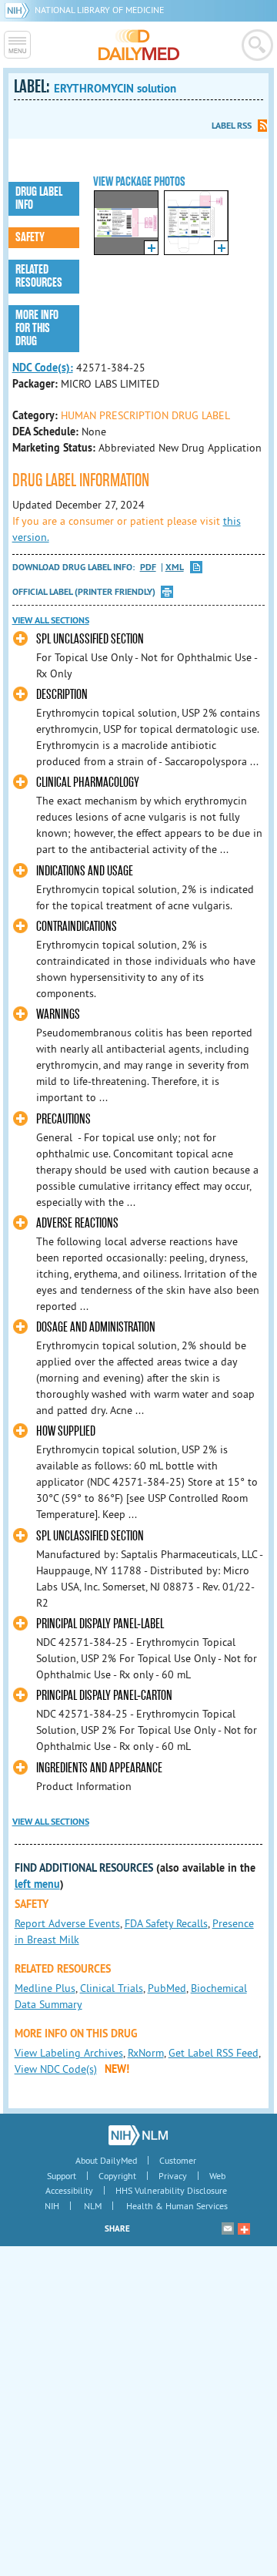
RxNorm (146, 2053)
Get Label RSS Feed (214, 2053)
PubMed (167, 1988)
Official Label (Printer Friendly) (84, 592)
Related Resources (39, 276)
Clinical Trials (112, 1988)
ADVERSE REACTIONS (77, 1223)
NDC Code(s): (43, 368)
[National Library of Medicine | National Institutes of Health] (138, 2135)
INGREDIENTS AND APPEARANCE (99, 1768)
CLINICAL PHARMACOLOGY (88, 783)
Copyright (117, 2176)
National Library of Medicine (99, 10)
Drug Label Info (39, 198)
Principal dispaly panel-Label (100, 1624)
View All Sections (51, 620)
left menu (37, 1884)
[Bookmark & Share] (244, 2228)
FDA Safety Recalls (166, 1923)
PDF (148, 568)
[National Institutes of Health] (20, 10)
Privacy (173, 2176)
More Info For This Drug (37, 328)
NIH (52, 2206)
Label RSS (232, 126)
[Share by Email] (228, 2228)
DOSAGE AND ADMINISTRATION (96, 1327)
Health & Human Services (177, 2206)
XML (175, 568)
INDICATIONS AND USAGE (85, 871)
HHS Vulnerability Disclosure (171, 2190)
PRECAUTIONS (63, 1119)
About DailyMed (106, 2160)
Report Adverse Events (67, 1923)
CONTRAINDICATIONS (77, 927)
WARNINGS (58, 1014)
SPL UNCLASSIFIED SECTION (90, 639)
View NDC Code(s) (56, 2069)
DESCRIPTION (62, 695)
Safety (30, 237)
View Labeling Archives (69, 2053)
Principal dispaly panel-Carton (104, 1696)
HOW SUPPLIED (66, 1431)
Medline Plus (45, 1988)
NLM (93, 2206)
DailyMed (139, 45)
